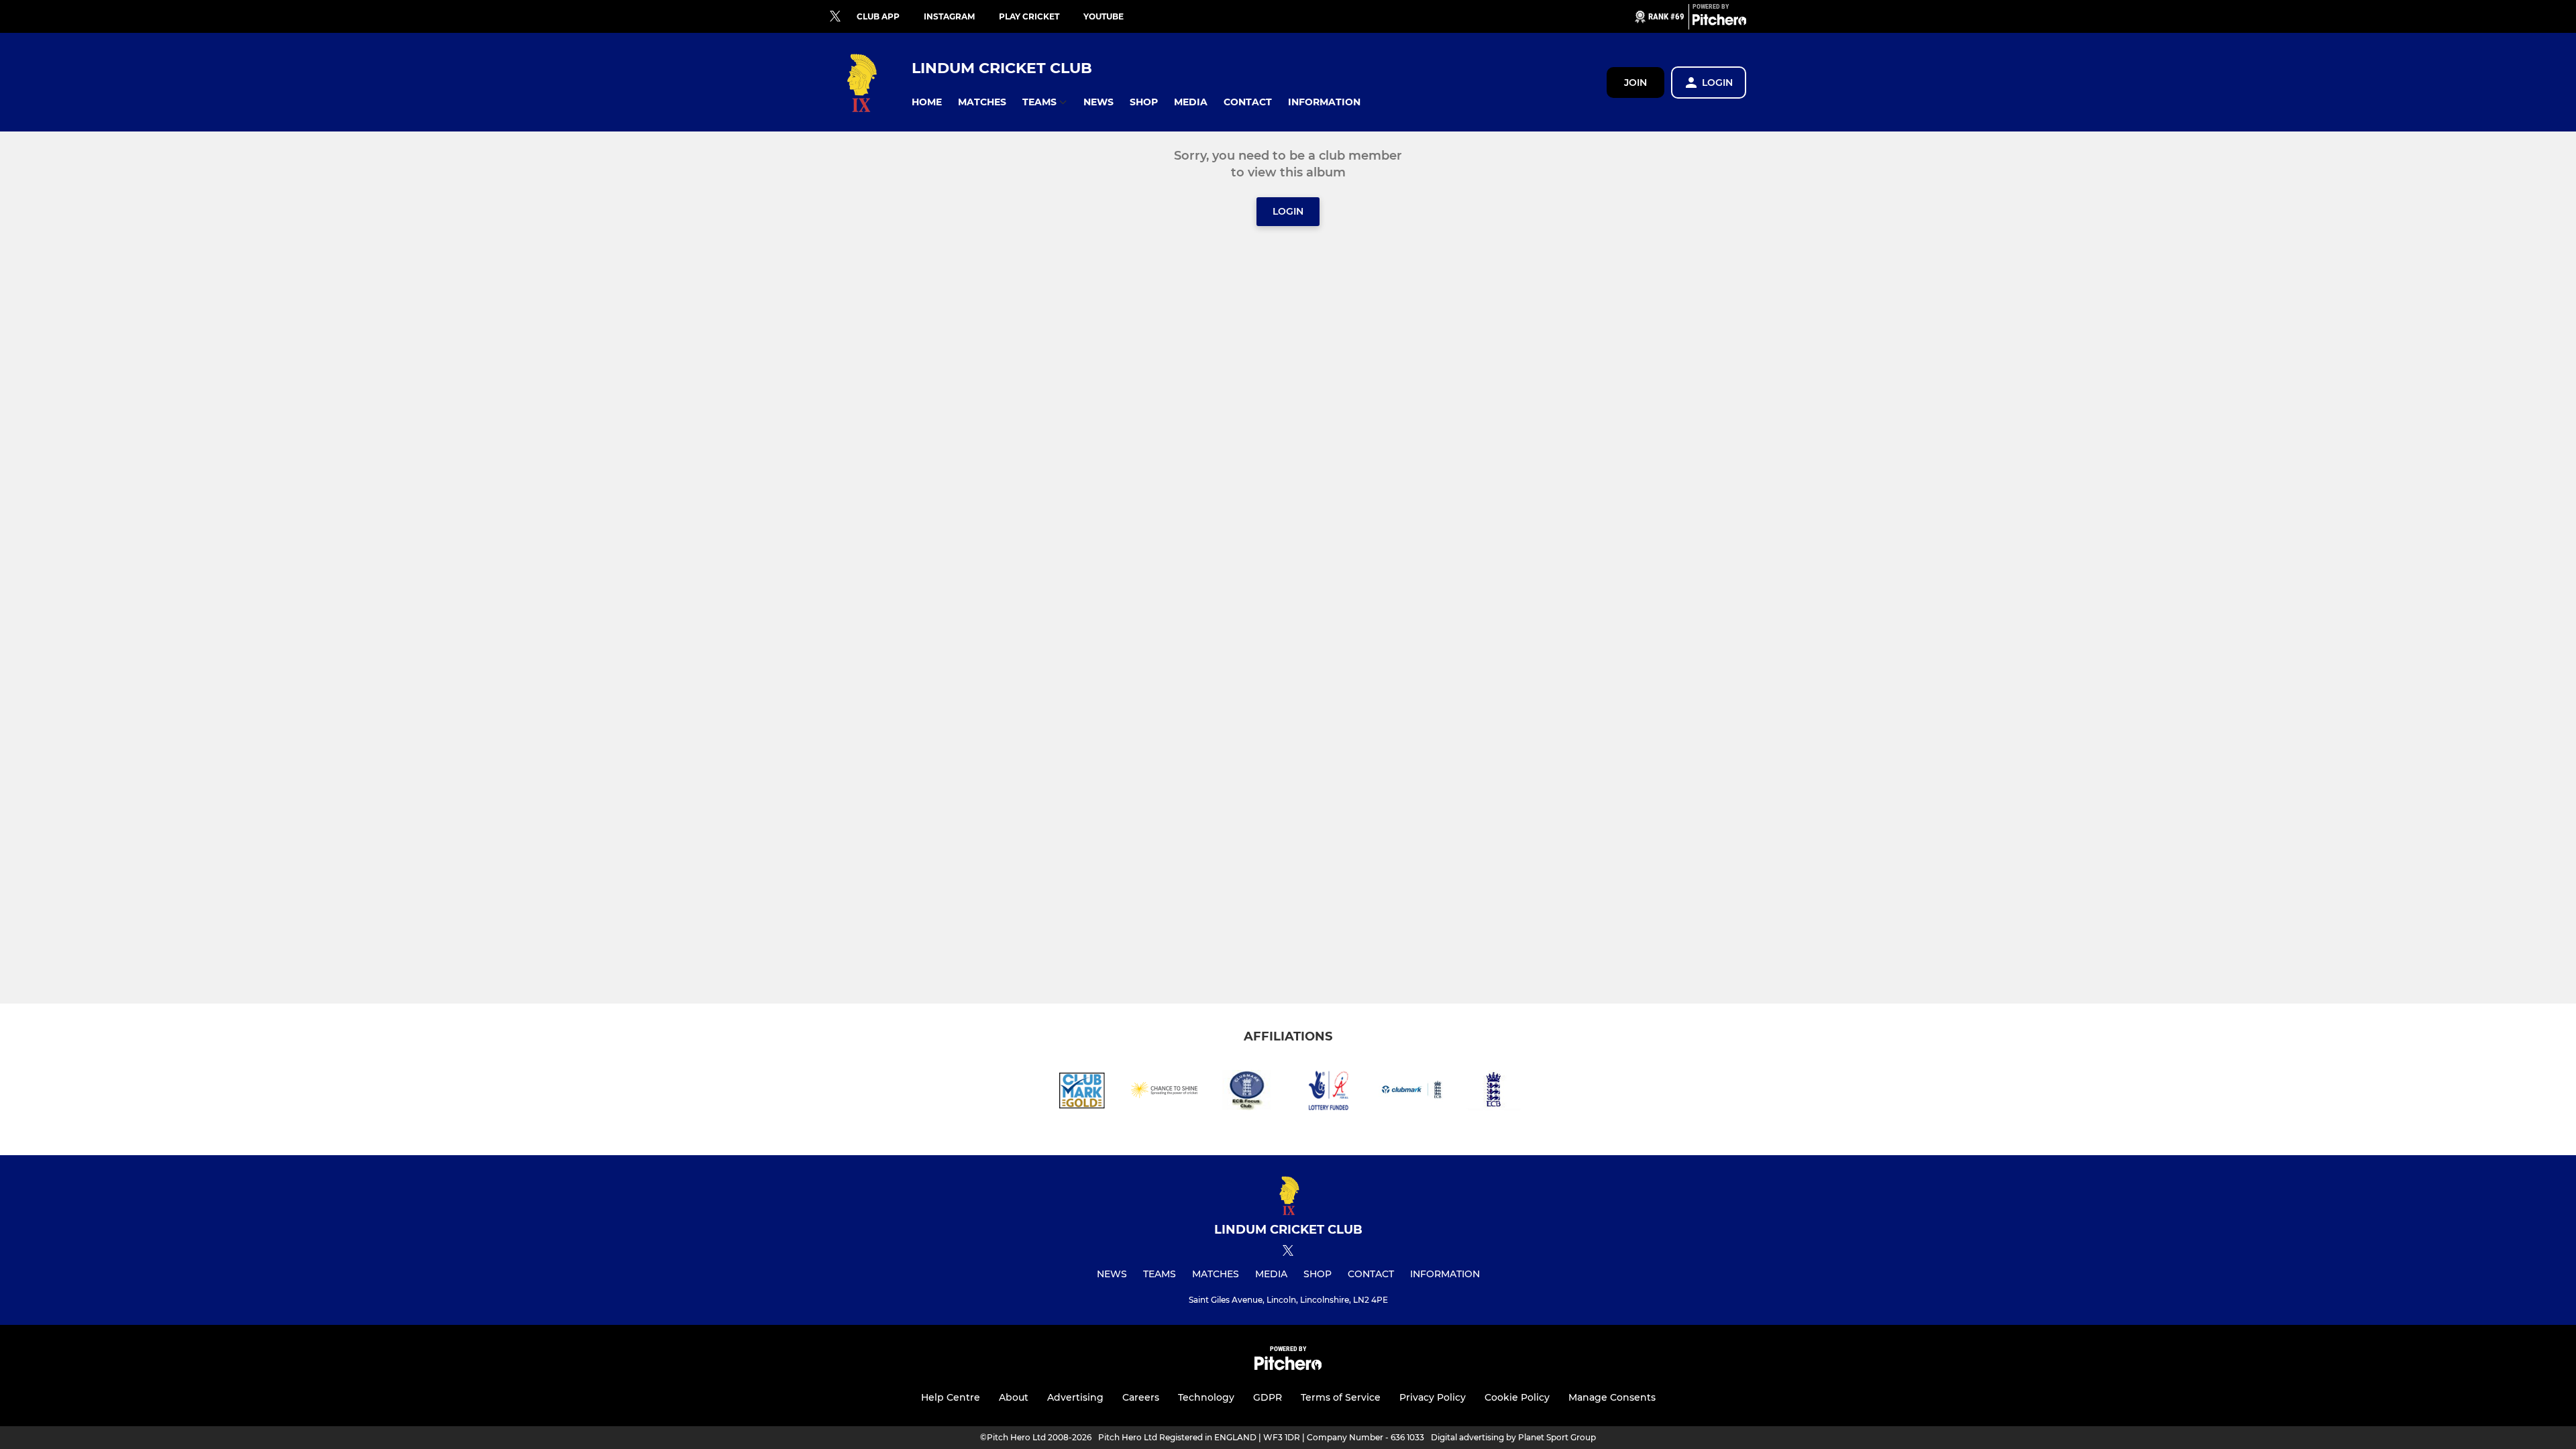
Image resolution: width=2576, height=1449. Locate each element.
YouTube (1104, 16)
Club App (878, 16)
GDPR (1268, 1397)
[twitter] (835, 17)
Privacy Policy (1433, 1397)
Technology (1206, 1397)
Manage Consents (1612, 1397)
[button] (927, 102)
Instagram (949, 16)
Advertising (1075, 1397)
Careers (1141, 1397)
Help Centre (951, 1397)
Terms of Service (1341, 1397)
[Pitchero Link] (1719, 22)
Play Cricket (1029, 16)
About (1014, 1397)
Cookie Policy (1517, 1397)
